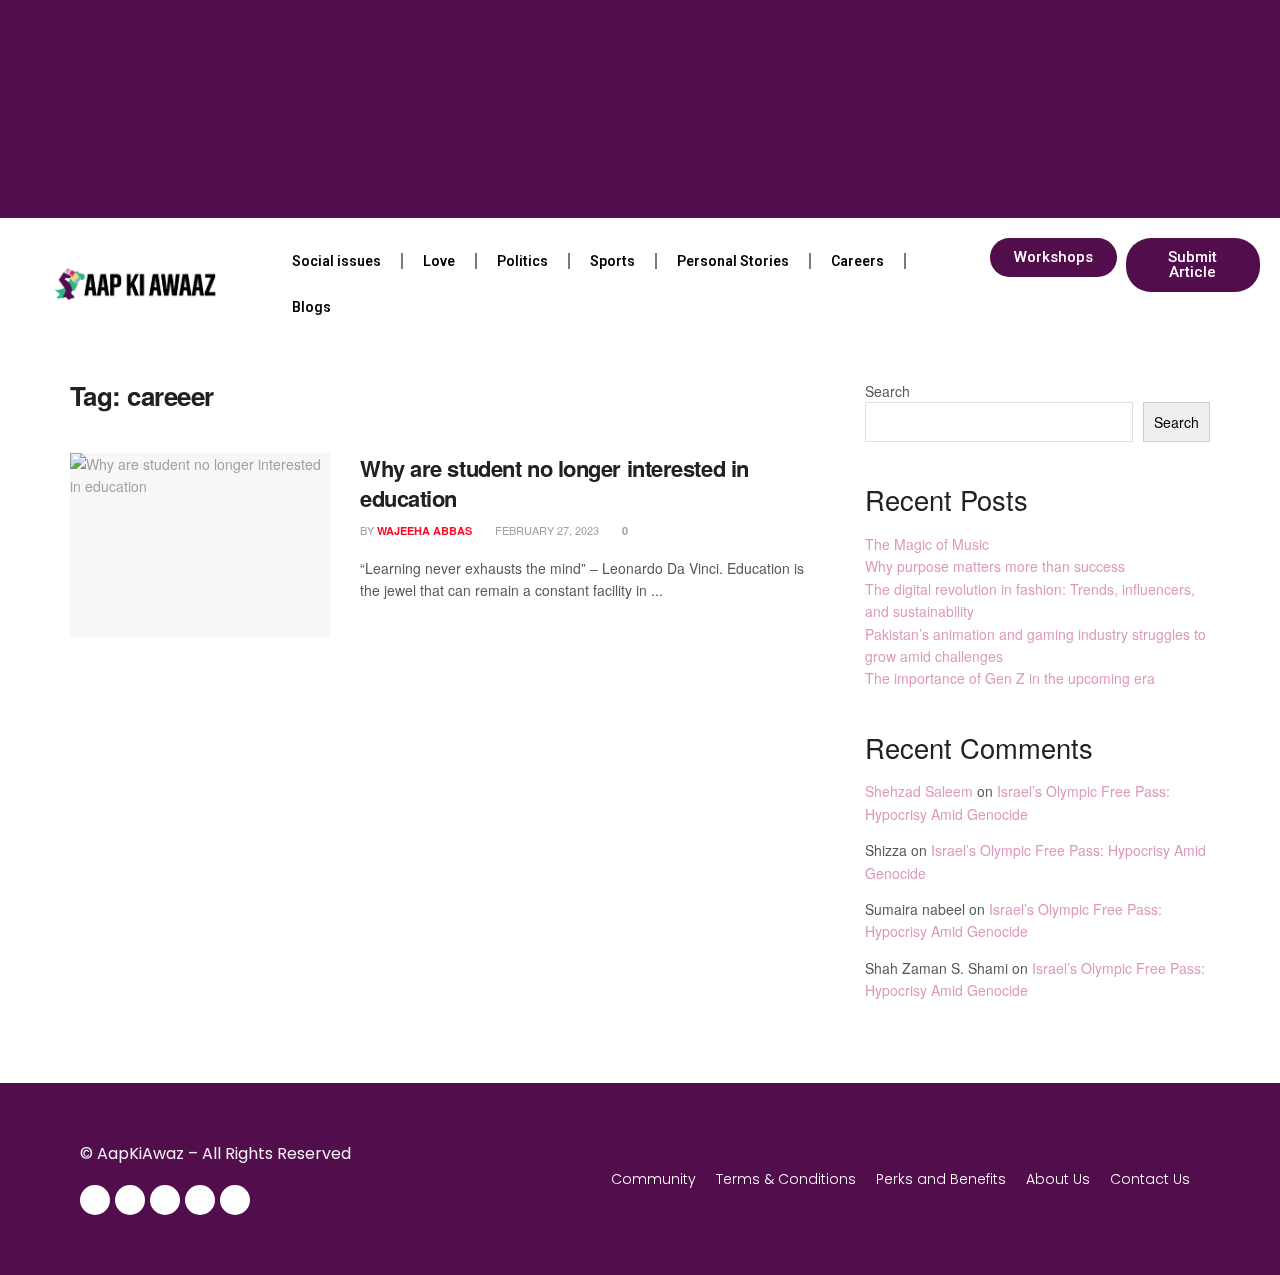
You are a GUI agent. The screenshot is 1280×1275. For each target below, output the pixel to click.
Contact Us (1150, 1179)
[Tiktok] (235, 1200)
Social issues (336, 261)
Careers (857, 261)
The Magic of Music (927, 544)
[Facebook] (95, 1200)
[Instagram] (130, 1200)
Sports (612, 261)
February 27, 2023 (545, 530)
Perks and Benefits (941, 1179)
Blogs (311, 307)
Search (887, 391)
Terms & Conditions (786, 1179)
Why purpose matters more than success (995, 566)
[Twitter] (165, 1200)
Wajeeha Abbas (424, 530)
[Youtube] (200, 1200)
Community (653, 1179)
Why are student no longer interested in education (554, 483)
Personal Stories (733, 261)
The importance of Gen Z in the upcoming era (1010, 678)
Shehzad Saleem (919, 791)
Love (439, 261)
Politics (522, 261)
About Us (1058, 1179)
